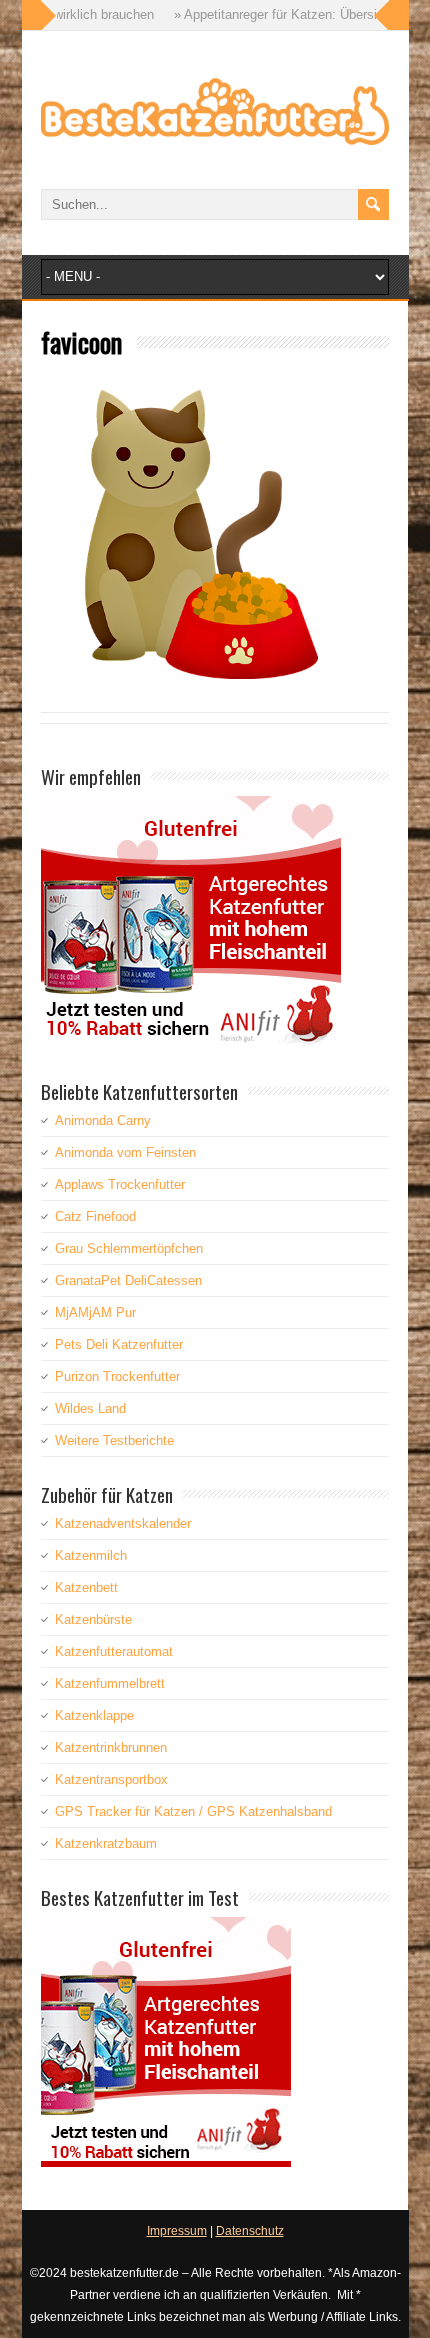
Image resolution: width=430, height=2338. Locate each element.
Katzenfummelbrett (110, 1683)
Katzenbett (86, 1587)
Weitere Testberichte (114, 1440)
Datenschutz (250, 2231)
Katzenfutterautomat (114, 1651)
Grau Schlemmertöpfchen (129, 1248)
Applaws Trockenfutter (120, 1184)
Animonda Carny (103, 1120)
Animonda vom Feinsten (125, 1152)
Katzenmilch (91, 1555)
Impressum (177, 2231)
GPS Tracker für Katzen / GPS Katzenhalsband (193, 1811)
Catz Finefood (95, 1216)
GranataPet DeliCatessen (128, 1280)
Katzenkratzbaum (106, 1843)
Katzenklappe (94, 1715)
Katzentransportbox (111, 1779)
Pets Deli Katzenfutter (119, 1344)
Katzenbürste (93, 1619)
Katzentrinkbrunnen (111, 1747)
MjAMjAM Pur (95, 1312)
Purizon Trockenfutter (117, 1376)
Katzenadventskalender (123, 1523)
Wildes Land (90, 1408)
